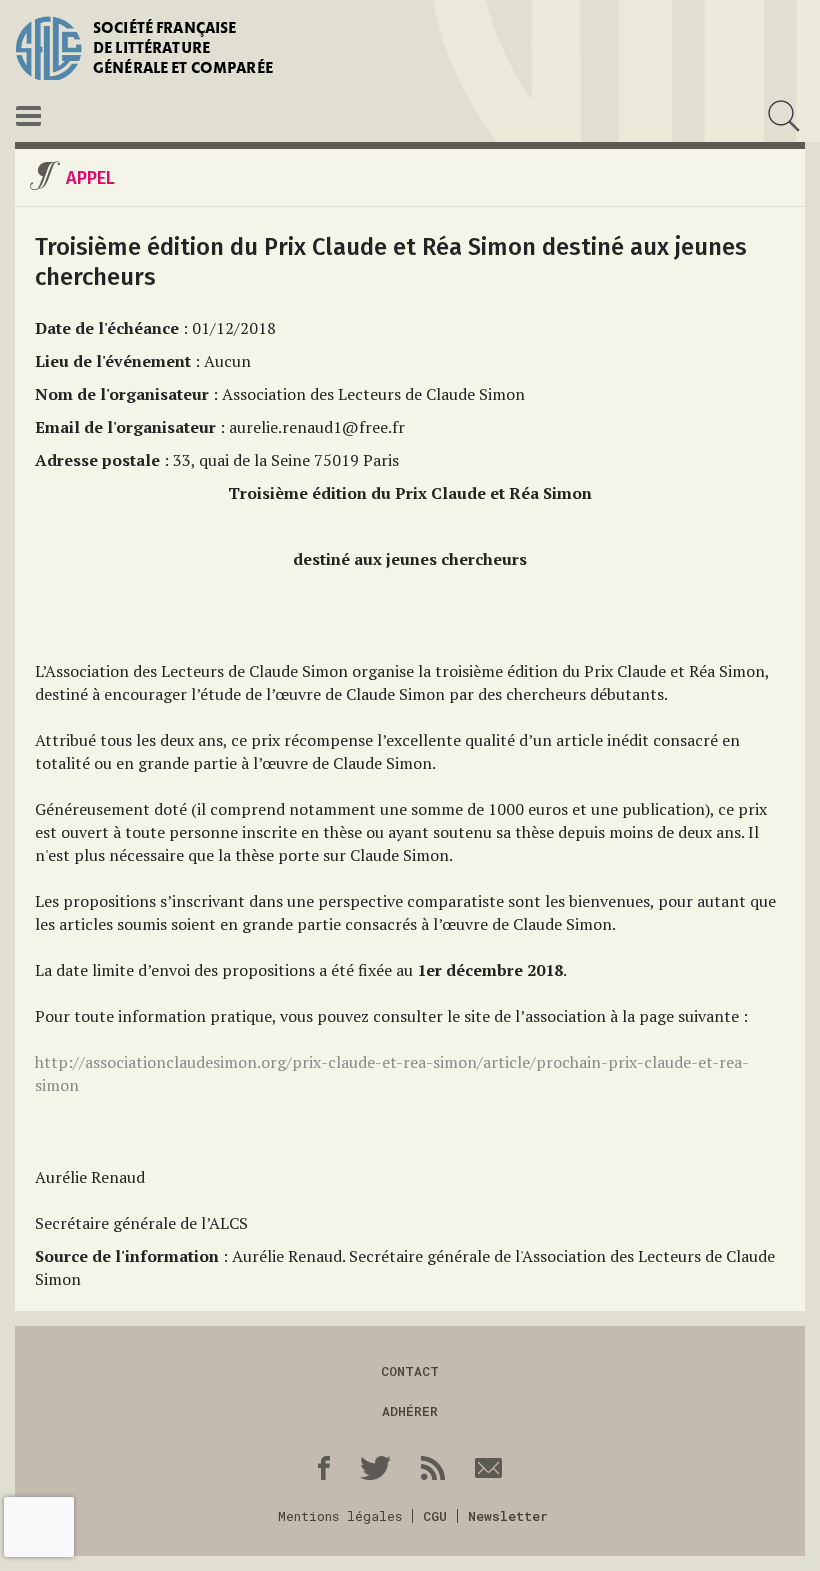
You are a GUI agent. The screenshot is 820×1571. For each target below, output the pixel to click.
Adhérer (410, 1411)
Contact (410, 1371)
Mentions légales (340, 1516)
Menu (28, 116)
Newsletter (508, 1516)
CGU (435, 1516)
